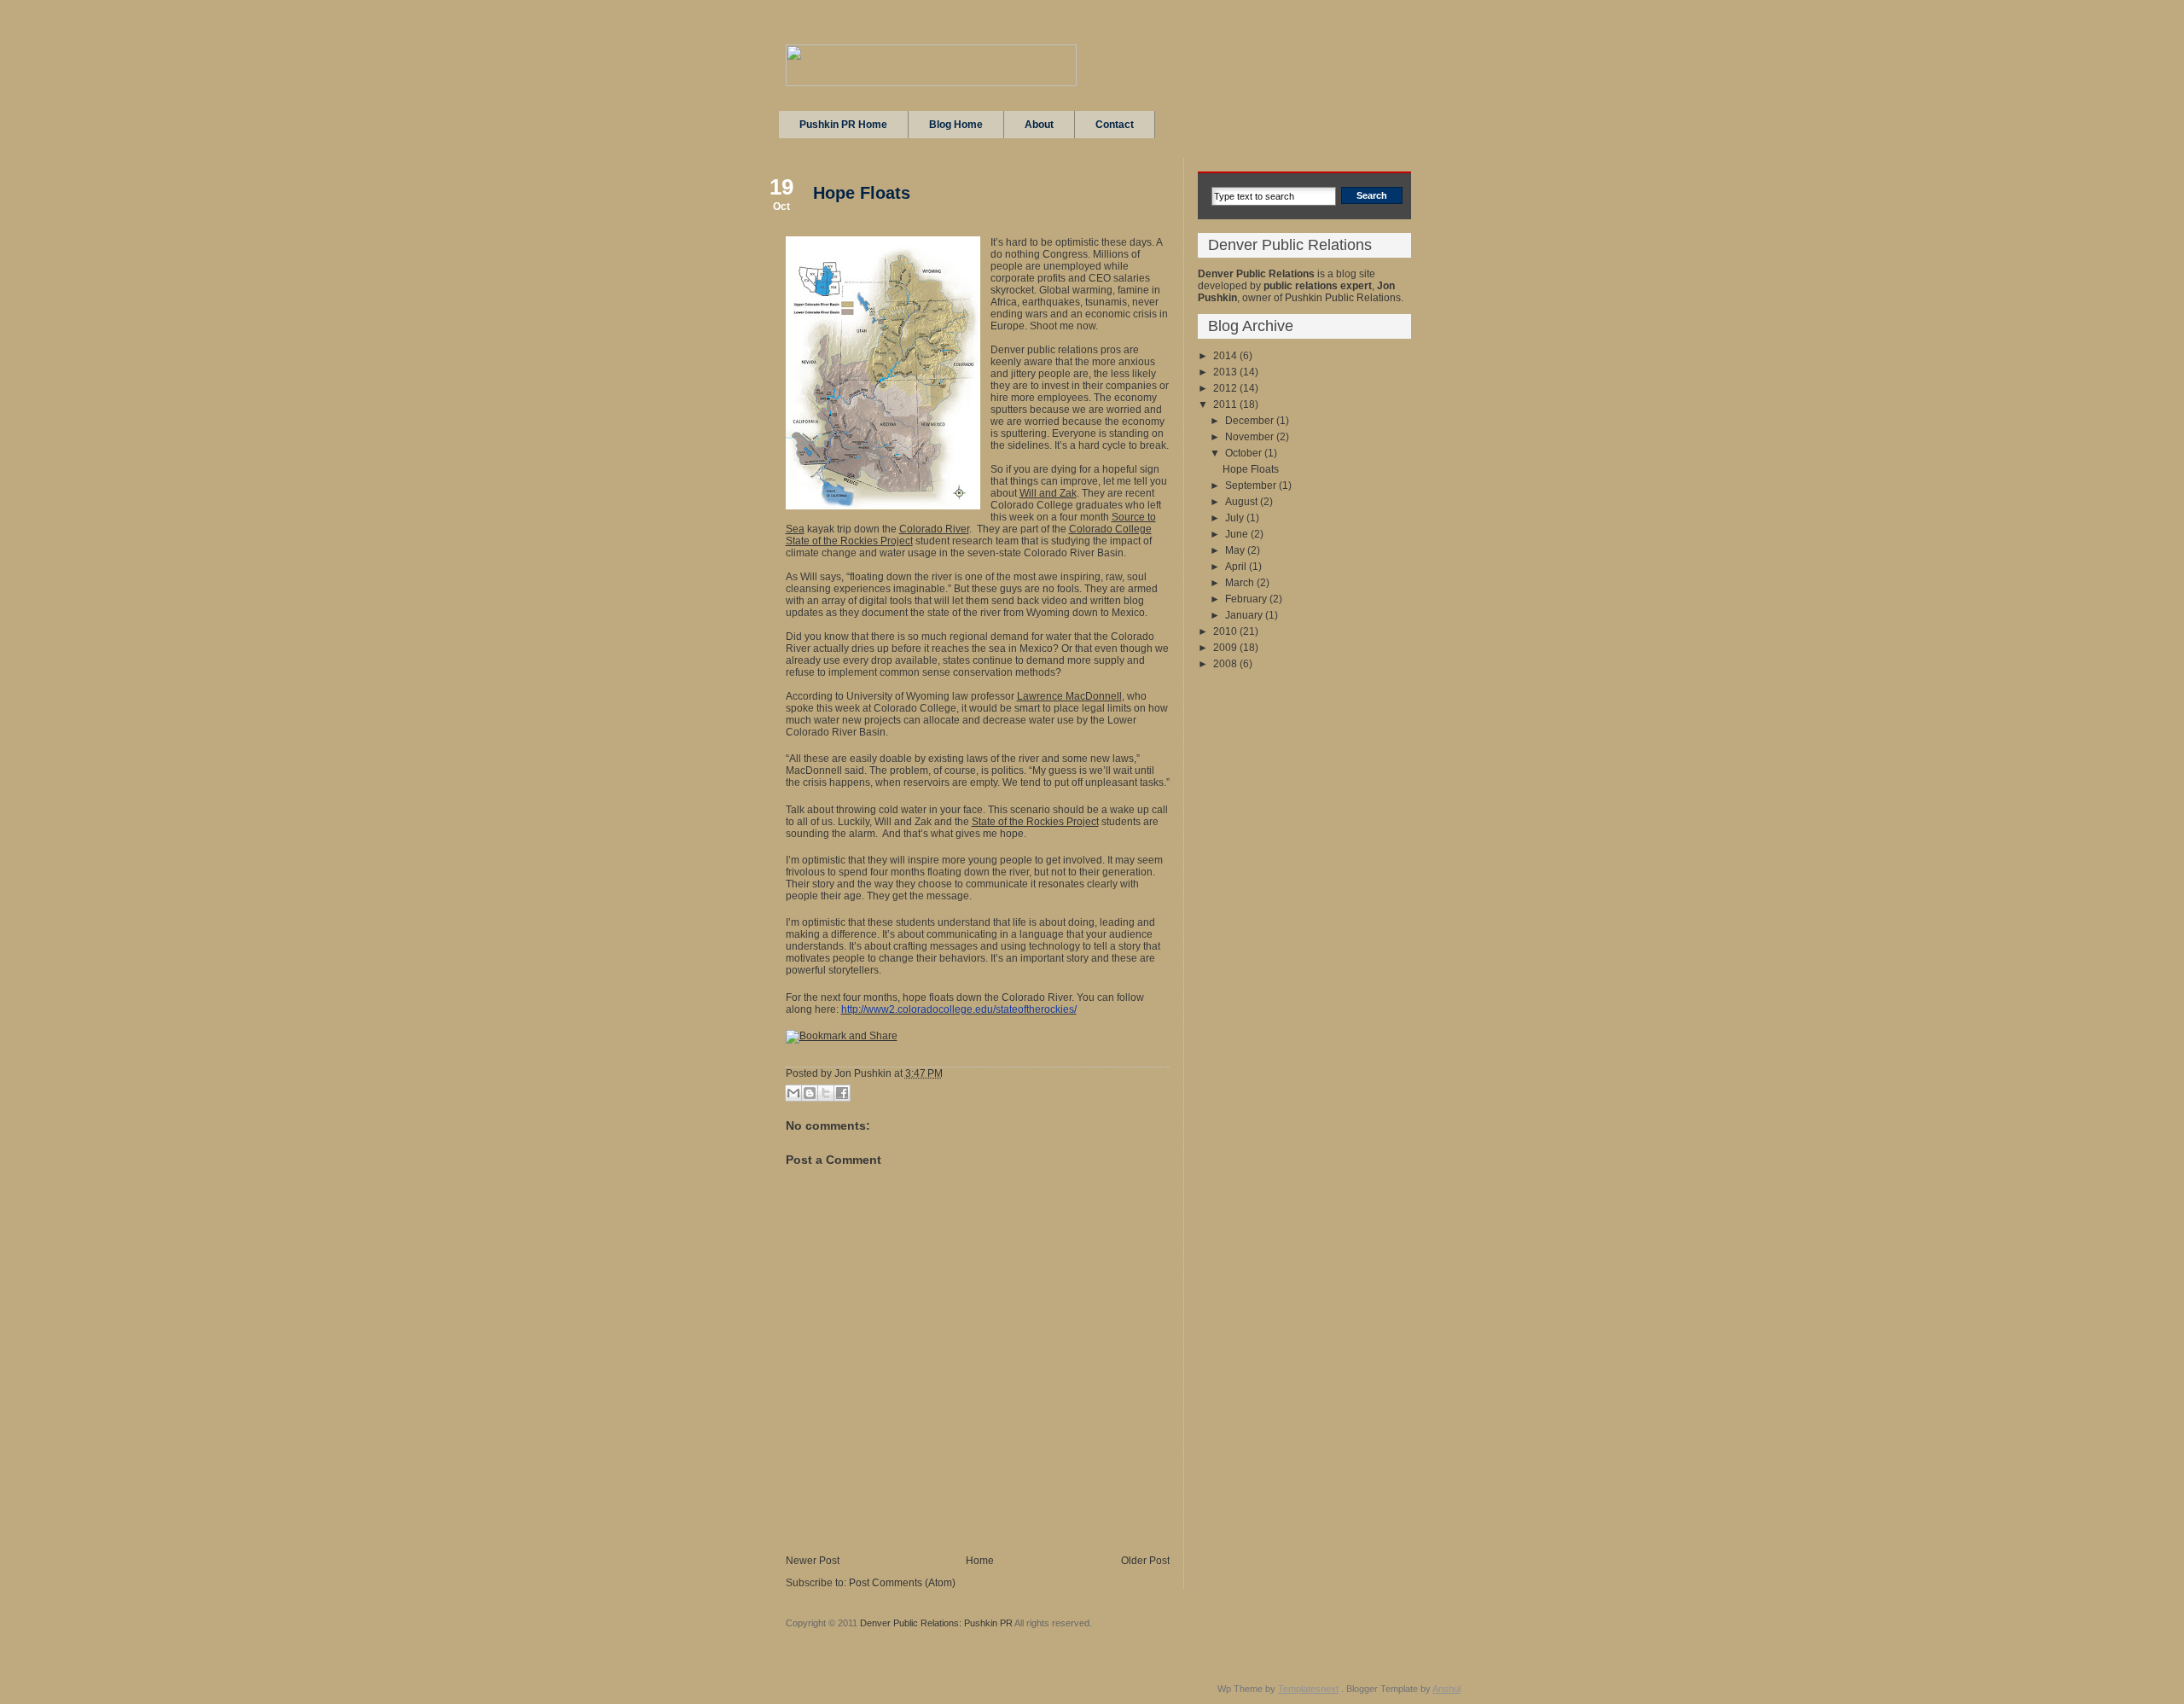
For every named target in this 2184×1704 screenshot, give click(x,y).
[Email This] (793, 1093)
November (1251, 437)
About (1039, 125)
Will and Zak (1048, 493)
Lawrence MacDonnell (1069, 696)
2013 (1226, 372)
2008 (1226, 664)
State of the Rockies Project (1035, 822)
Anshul (1446, 1689)
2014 (1226, 356)
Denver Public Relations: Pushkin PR (936, 1623)
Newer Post (813, 1561)
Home (980, 1561)
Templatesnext (1308, 1689)
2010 (1226, 631)
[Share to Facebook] (842, 1093)
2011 (1226, 404)
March (1241, 583)
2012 (1226, 388)
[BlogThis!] (810, 1093)
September (1252, 486)
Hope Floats (862, 193)
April (1237, 567)
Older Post (1145, 1561)
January (1245, 615)
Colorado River (934, 529)
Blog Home (956, 125)
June (1238, 534)
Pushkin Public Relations (1343, 298)
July (1236, 518)
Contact (1115, 125)
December (1251, 421)
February (1247, 599)
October (1245, 453)
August (1243, 502)
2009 (1226, 648)
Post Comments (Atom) (902, 1583)
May (1236, 550)
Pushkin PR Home (843, 125)
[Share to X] (826, 1093)
